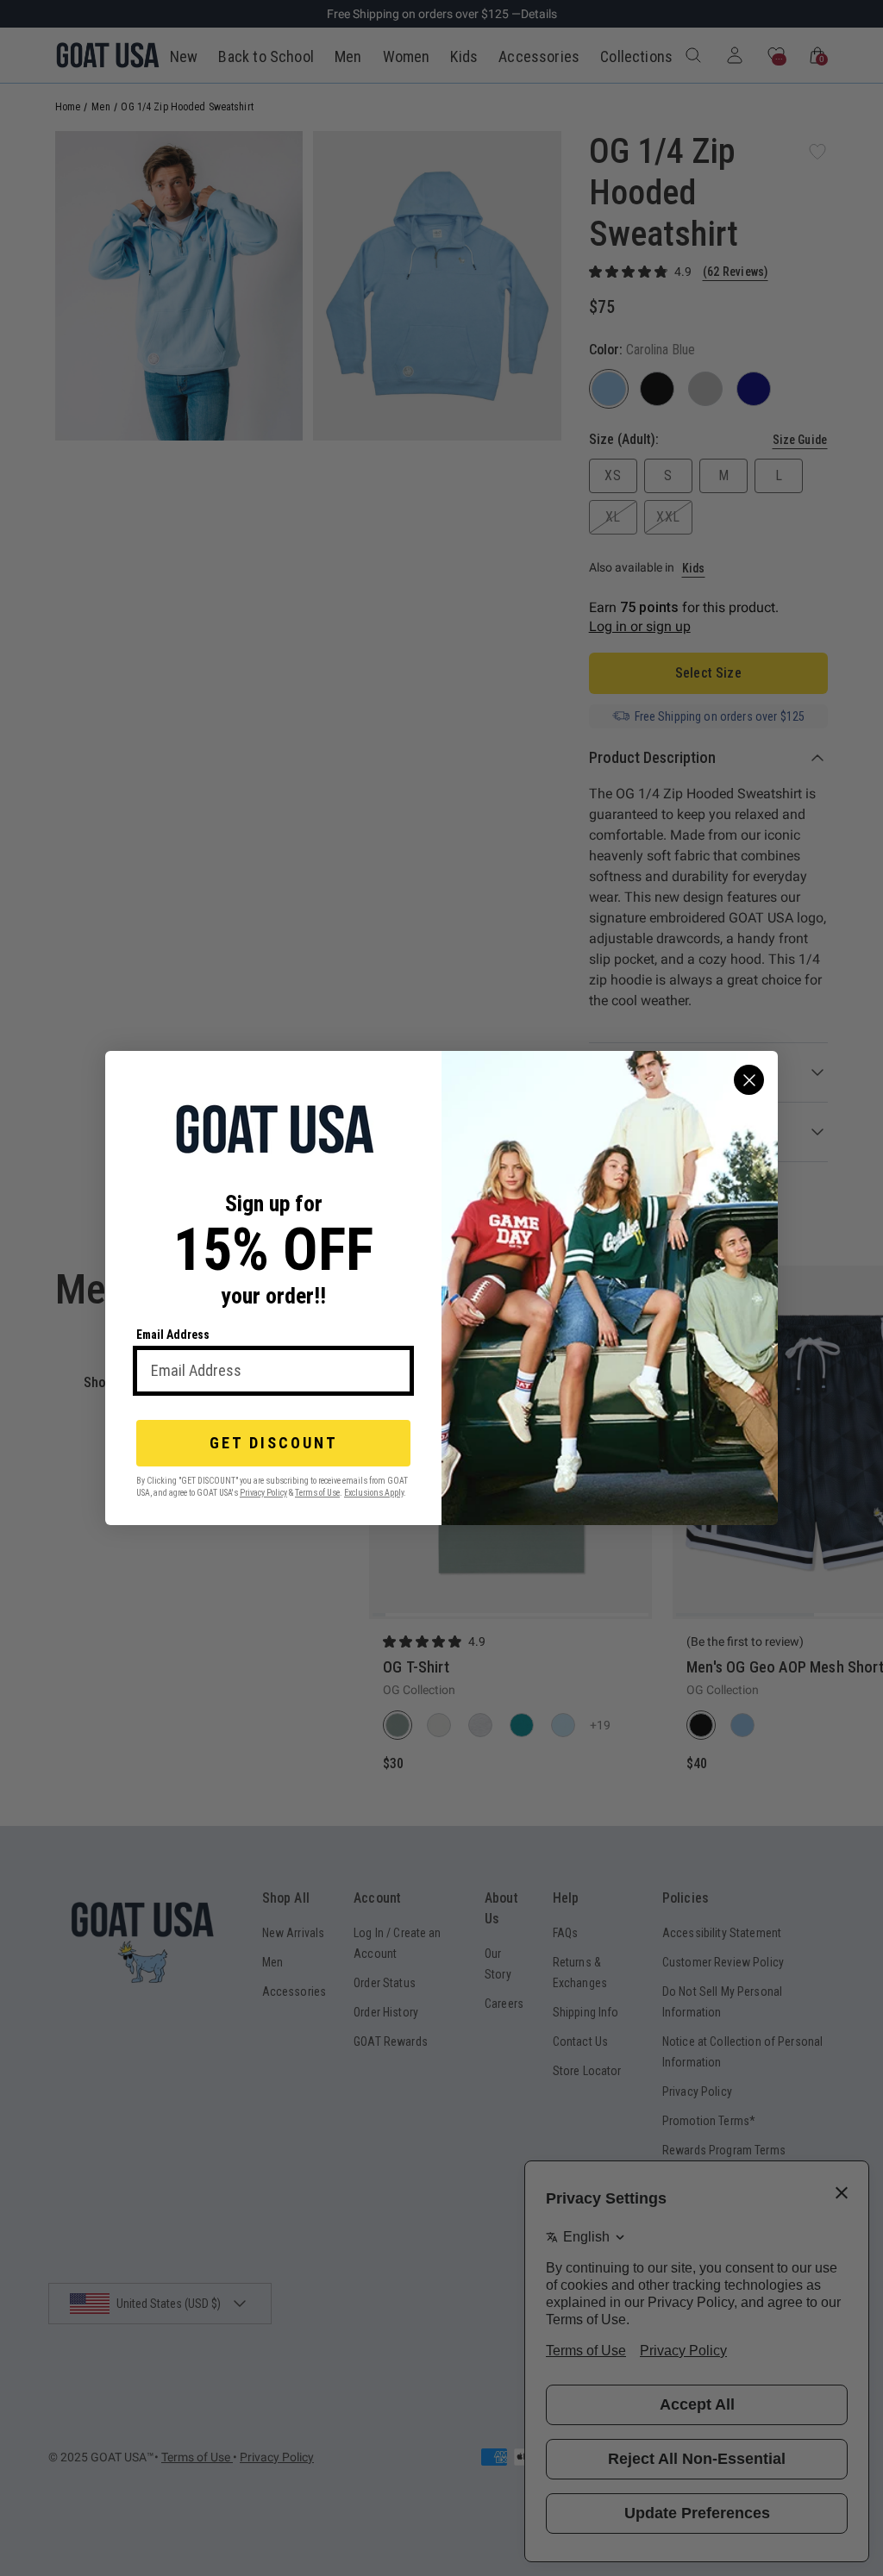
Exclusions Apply (374, 1493)
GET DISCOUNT (274, 1443)
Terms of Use (317, 1493)
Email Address (173, 1335)
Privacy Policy (263, 1493)
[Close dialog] (749, 1080)
